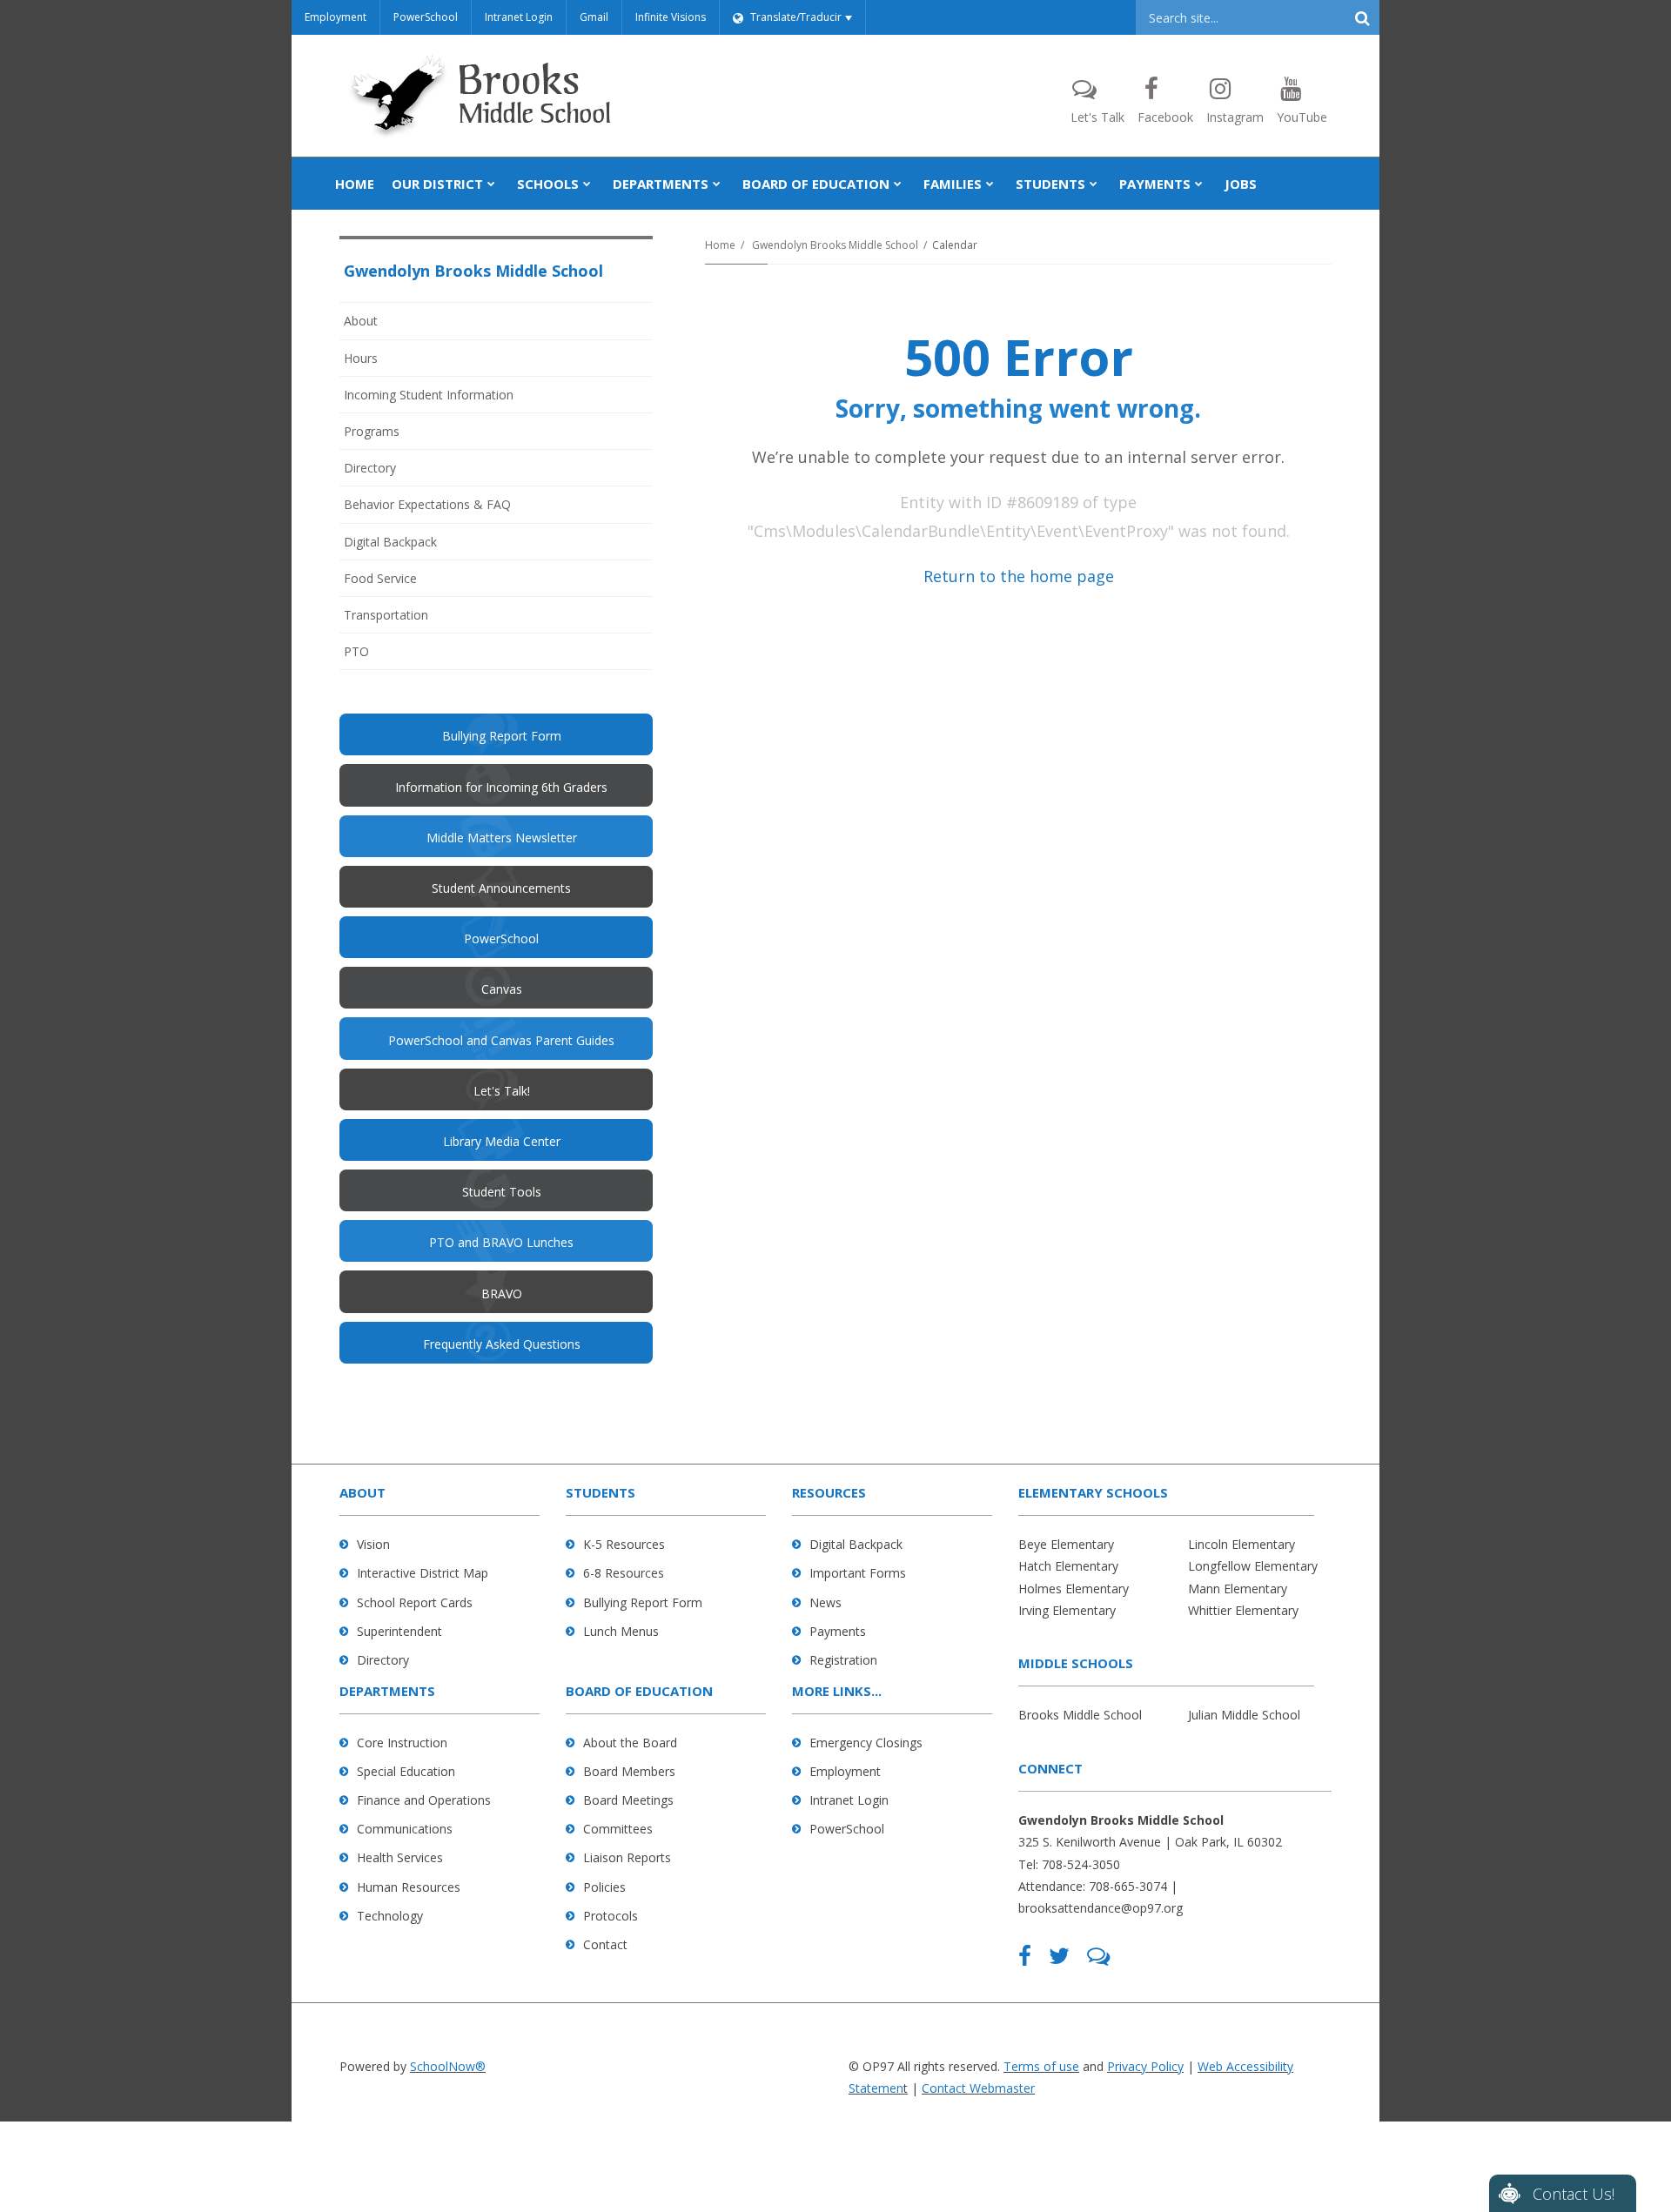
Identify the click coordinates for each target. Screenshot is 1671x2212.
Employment (336, 17)
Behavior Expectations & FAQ (427, 504)
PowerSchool (426, 17)
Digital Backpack (390, 542)
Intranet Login (519, 17)
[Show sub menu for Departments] (717, 184)
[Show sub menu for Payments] (1199, 184)
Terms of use (1041, 2066)
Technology (390, 1916)
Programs (372, 431)
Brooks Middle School (1080, 1715)
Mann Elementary (1238, 1589)
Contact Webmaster (978, 2088)
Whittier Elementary (1243, 1610)
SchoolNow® (448, 2066)
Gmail (594, 17)
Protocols (611, 1916)
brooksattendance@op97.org (1101, 1908)
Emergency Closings (866, 1743)
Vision (373, 1544)
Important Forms (858, 1573)
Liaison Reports (627, 1857)
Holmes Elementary (1074, 1589)
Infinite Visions (671, 17)
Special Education (406, 1771)
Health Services (400, 1857)
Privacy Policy (1145, 2066)
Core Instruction (402, 1743)
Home (720, 245)
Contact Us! (1574, 2194)
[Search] (1362, 17)
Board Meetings (628, 1800)
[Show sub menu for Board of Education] (898, 184)
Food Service (380, 578)
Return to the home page (1019, 576)
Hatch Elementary (1068, 1566)
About (361, 321)
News (825, 1602)
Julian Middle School (1244, 1715)
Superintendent (399, 1631)
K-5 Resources (624, 1544)
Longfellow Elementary (1253, 1566)
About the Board (630, 1743)
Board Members (629, 1771)
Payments (838, 1631)
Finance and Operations (424, 1800)
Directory (370, 468)
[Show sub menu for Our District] (491, 184)
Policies (604, 1887)
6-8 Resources (624, 1573)
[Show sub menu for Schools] (587, 184)
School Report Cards (415, 1602)
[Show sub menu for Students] (1094, 184)
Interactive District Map (423, 1573)
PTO (380, 656)
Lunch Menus (621, 1631)
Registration (843, 1660)
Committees (618, 1829)
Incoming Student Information (429, 395)
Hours (361, 358)
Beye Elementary (1066, 1544)
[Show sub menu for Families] (990, 184)
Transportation (386, 615)
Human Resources (409, 1887)
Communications (405, 1829)
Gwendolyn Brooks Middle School (835, 245)
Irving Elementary (1067, 1610)
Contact (605, 1944)
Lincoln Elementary (1242, 1544)
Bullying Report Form (643, 1602)
